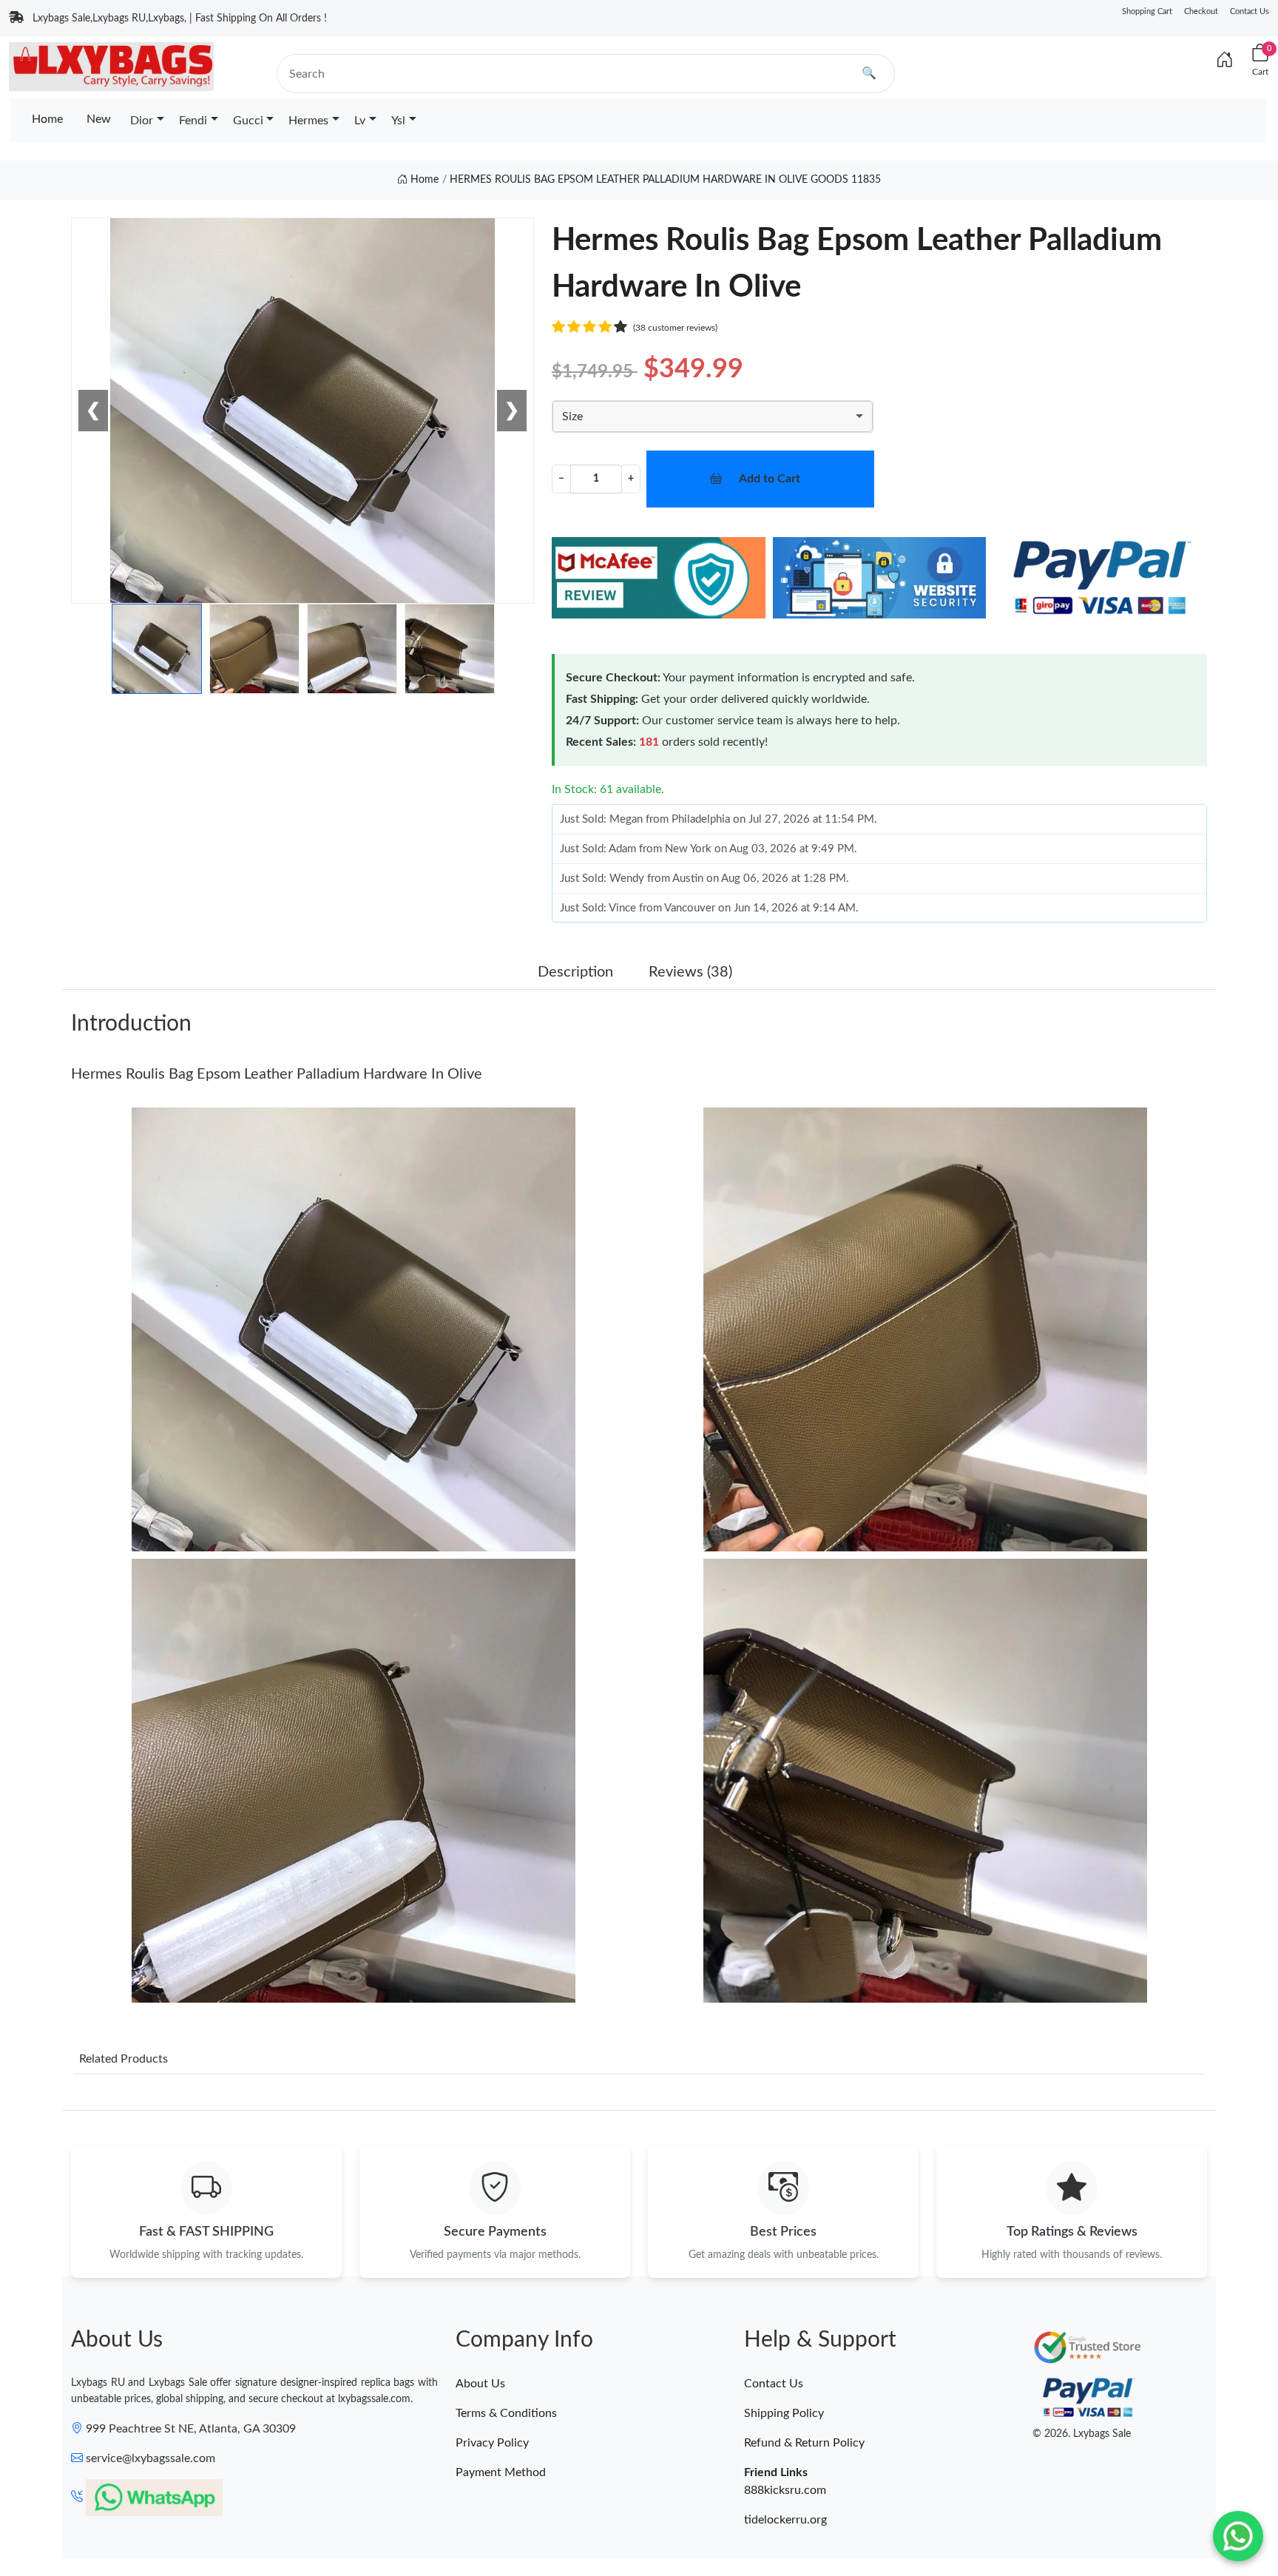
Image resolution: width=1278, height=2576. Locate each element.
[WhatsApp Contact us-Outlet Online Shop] (1238, 2536)
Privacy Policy (492, 2443)
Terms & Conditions (506, 2413)
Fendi (193, 121)
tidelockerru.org (785, 2520)
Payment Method (501, 2472)
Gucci (248, 121)
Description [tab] (575, 972)
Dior (142, 121)
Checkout (1201, 11)
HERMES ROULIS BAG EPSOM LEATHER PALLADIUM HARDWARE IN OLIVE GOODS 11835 (665, 180)
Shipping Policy (784, 2413)
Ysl (398, 121)
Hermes (308, 121)
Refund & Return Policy (804, 2443)
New (99, 119)
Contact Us (1250, 11)
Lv (360, 121)
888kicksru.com (785, 2490)
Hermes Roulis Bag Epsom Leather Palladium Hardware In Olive (277, 1074)
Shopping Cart (1147, 11)
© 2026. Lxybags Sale (1082, 2434)
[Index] (1225, 61)
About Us (480, 2384)
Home (47, 119)
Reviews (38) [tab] (690, 972)
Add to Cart (770, 479)
